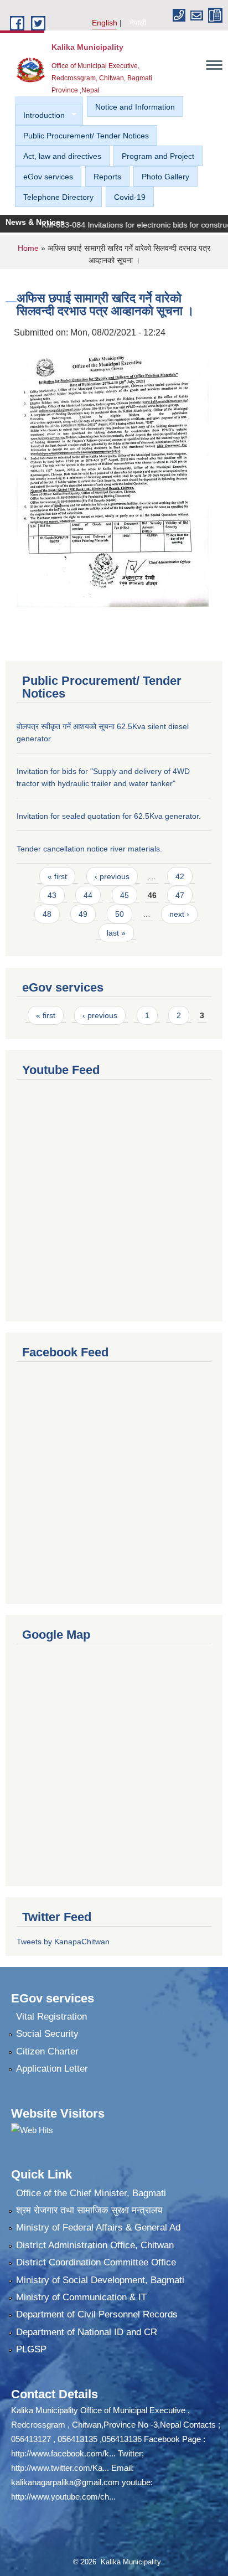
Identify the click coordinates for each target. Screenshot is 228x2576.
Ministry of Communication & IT (81, 2297)
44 (88, 895)
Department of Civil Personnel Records (97, 2314)
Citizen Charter (47, 2051)
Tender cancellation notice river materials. (89, 849)
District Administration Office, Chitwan (95, 2245)
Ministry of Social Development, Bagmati (100, 2280)
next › (179, 914)
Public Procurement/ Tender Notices (86, 136)
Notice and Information (135, 107)
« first (57, 876)
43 (52, 895)
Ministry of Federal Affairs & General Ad (98, 2227)
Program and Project (158, 156)
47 (180, 895)
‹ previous (112, 876)
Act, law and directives (62, 156)
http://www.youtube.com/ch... (63, 2497)
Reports (107, 177)
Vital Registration (51, 2017)
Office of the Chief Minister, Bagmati (91, 2193)
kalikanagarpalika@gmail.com (65, 2482)
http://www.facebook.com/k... (63, 2453)
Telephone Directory (58, 197)
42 (180, 876)
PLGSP (31, 2349)
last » (116, 933)
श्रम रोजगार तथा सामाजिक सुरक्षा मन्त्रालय (89, 2210)
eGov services (48, 177)
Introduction (40, 115)
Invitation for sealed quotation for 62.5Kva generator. (109, 816)
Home (28, 248)
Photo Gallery (165, 177)
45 (125, 895)
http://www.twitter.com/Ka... (60, 2468)
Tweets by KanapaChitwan (63, 1942)
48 (47, 914)
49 (83, 914)
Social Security (47, 2034)
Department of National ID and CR (87, 2332)
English (105, 23)
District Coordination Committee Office (96, 2262)
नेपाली (138, 23)
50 (120, 914)
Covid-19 (130, 197)
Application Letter (52, 2069)
